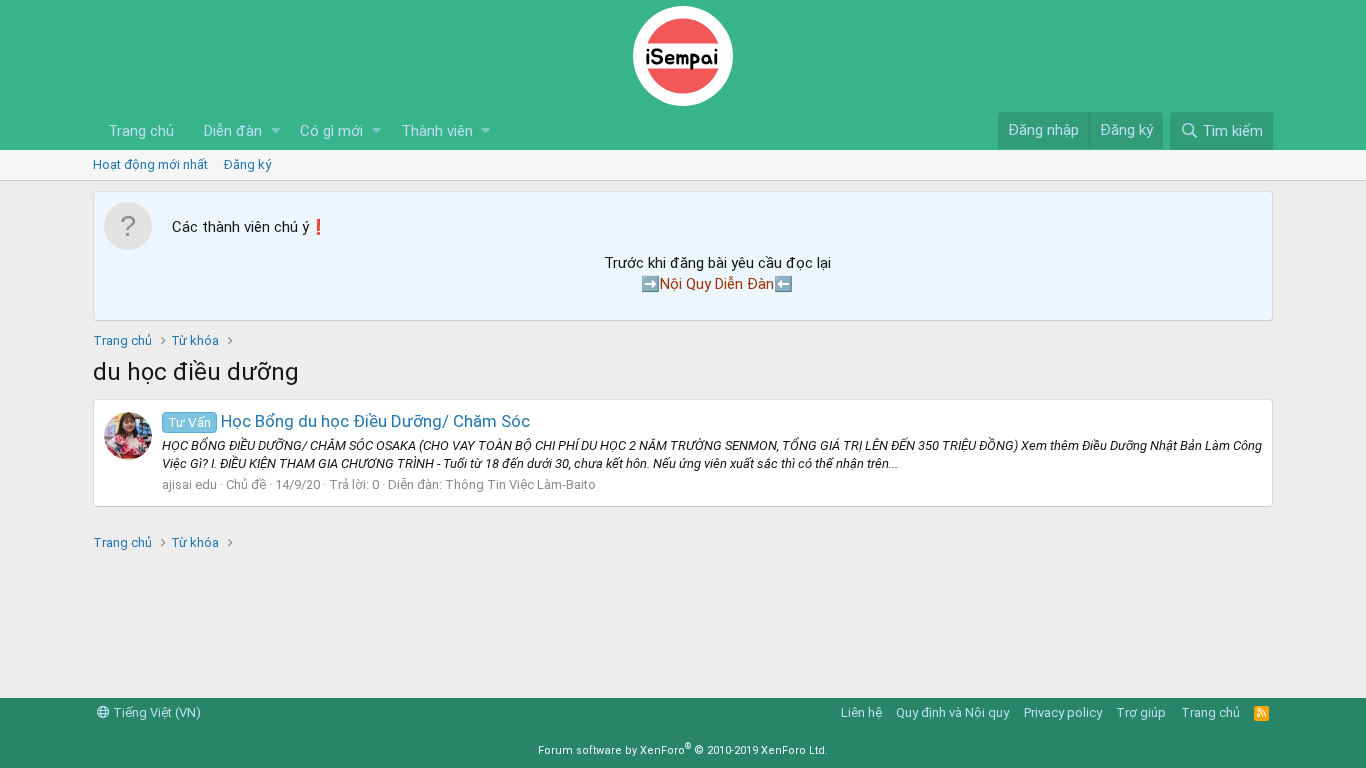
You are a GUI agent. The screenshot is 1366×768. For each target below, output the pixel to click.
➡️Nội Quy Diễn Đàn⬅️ (717, 284)
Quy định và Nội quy (952, 712)
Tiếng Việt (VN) (155, 712)
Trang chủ (141, 131)
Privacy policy (1063, 712)
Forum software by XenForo (683, 750)
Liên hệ (861, 712)
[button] (275, 131)
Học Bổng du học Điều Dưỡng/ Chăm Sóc (349, 421)
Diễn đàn (233, 131)
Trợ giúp (1141, 712)
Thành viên (437, 131)
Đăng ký (247, 164)
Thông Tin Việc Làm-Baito (520, 484)
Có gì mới (331, 131)
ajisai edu (189, 484)
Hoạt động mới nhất (150, 164)
